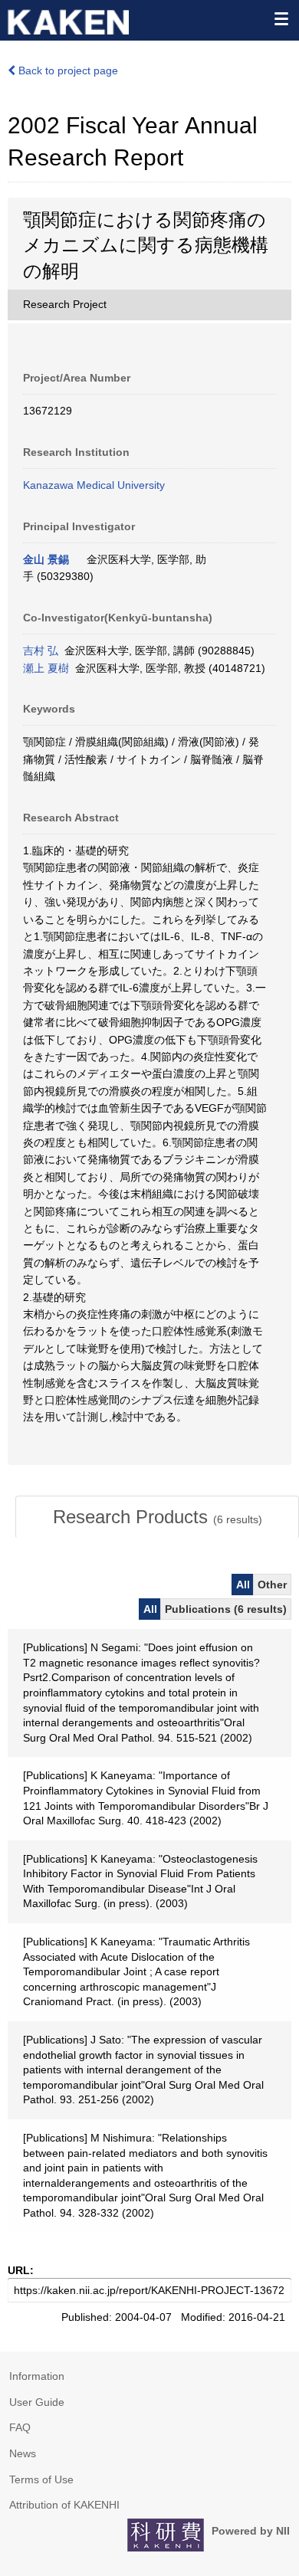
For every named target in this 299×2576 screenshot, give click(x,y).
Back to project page (67, 70)
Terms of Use (41, 2479)
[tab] (157, 1517)
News (23, 2453)
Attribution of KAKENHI (64, 2505)
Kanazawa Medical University (94, 485)
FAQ (20, 2427)
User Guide (37, 2402)
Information (37, 2376)
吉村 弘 (41, 651)
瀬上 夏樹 (46, 668)
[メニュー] (281, 18)
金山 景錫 (46, 559)
